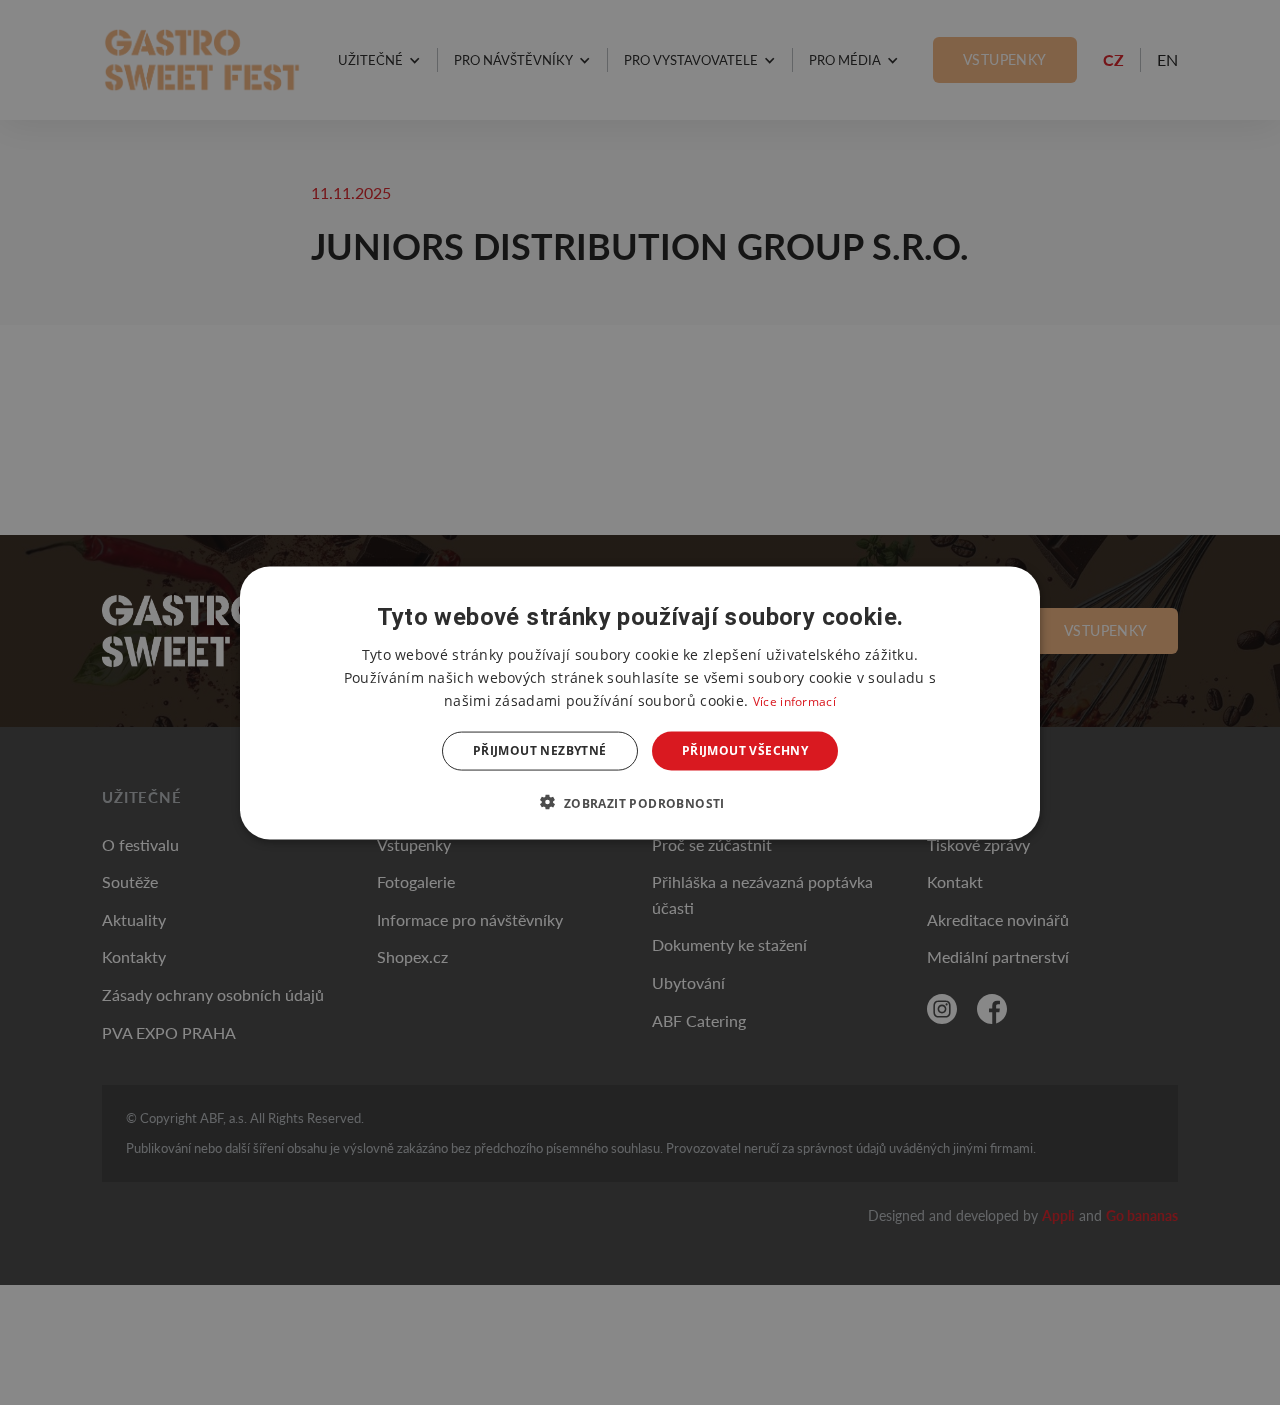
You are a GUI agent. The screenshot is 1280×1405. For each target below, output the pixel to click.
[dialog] (640, 702)
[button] (639, 802)
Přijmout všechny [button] (745, 750)
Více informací (794, 700)
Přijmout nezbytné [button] (540, 750)
